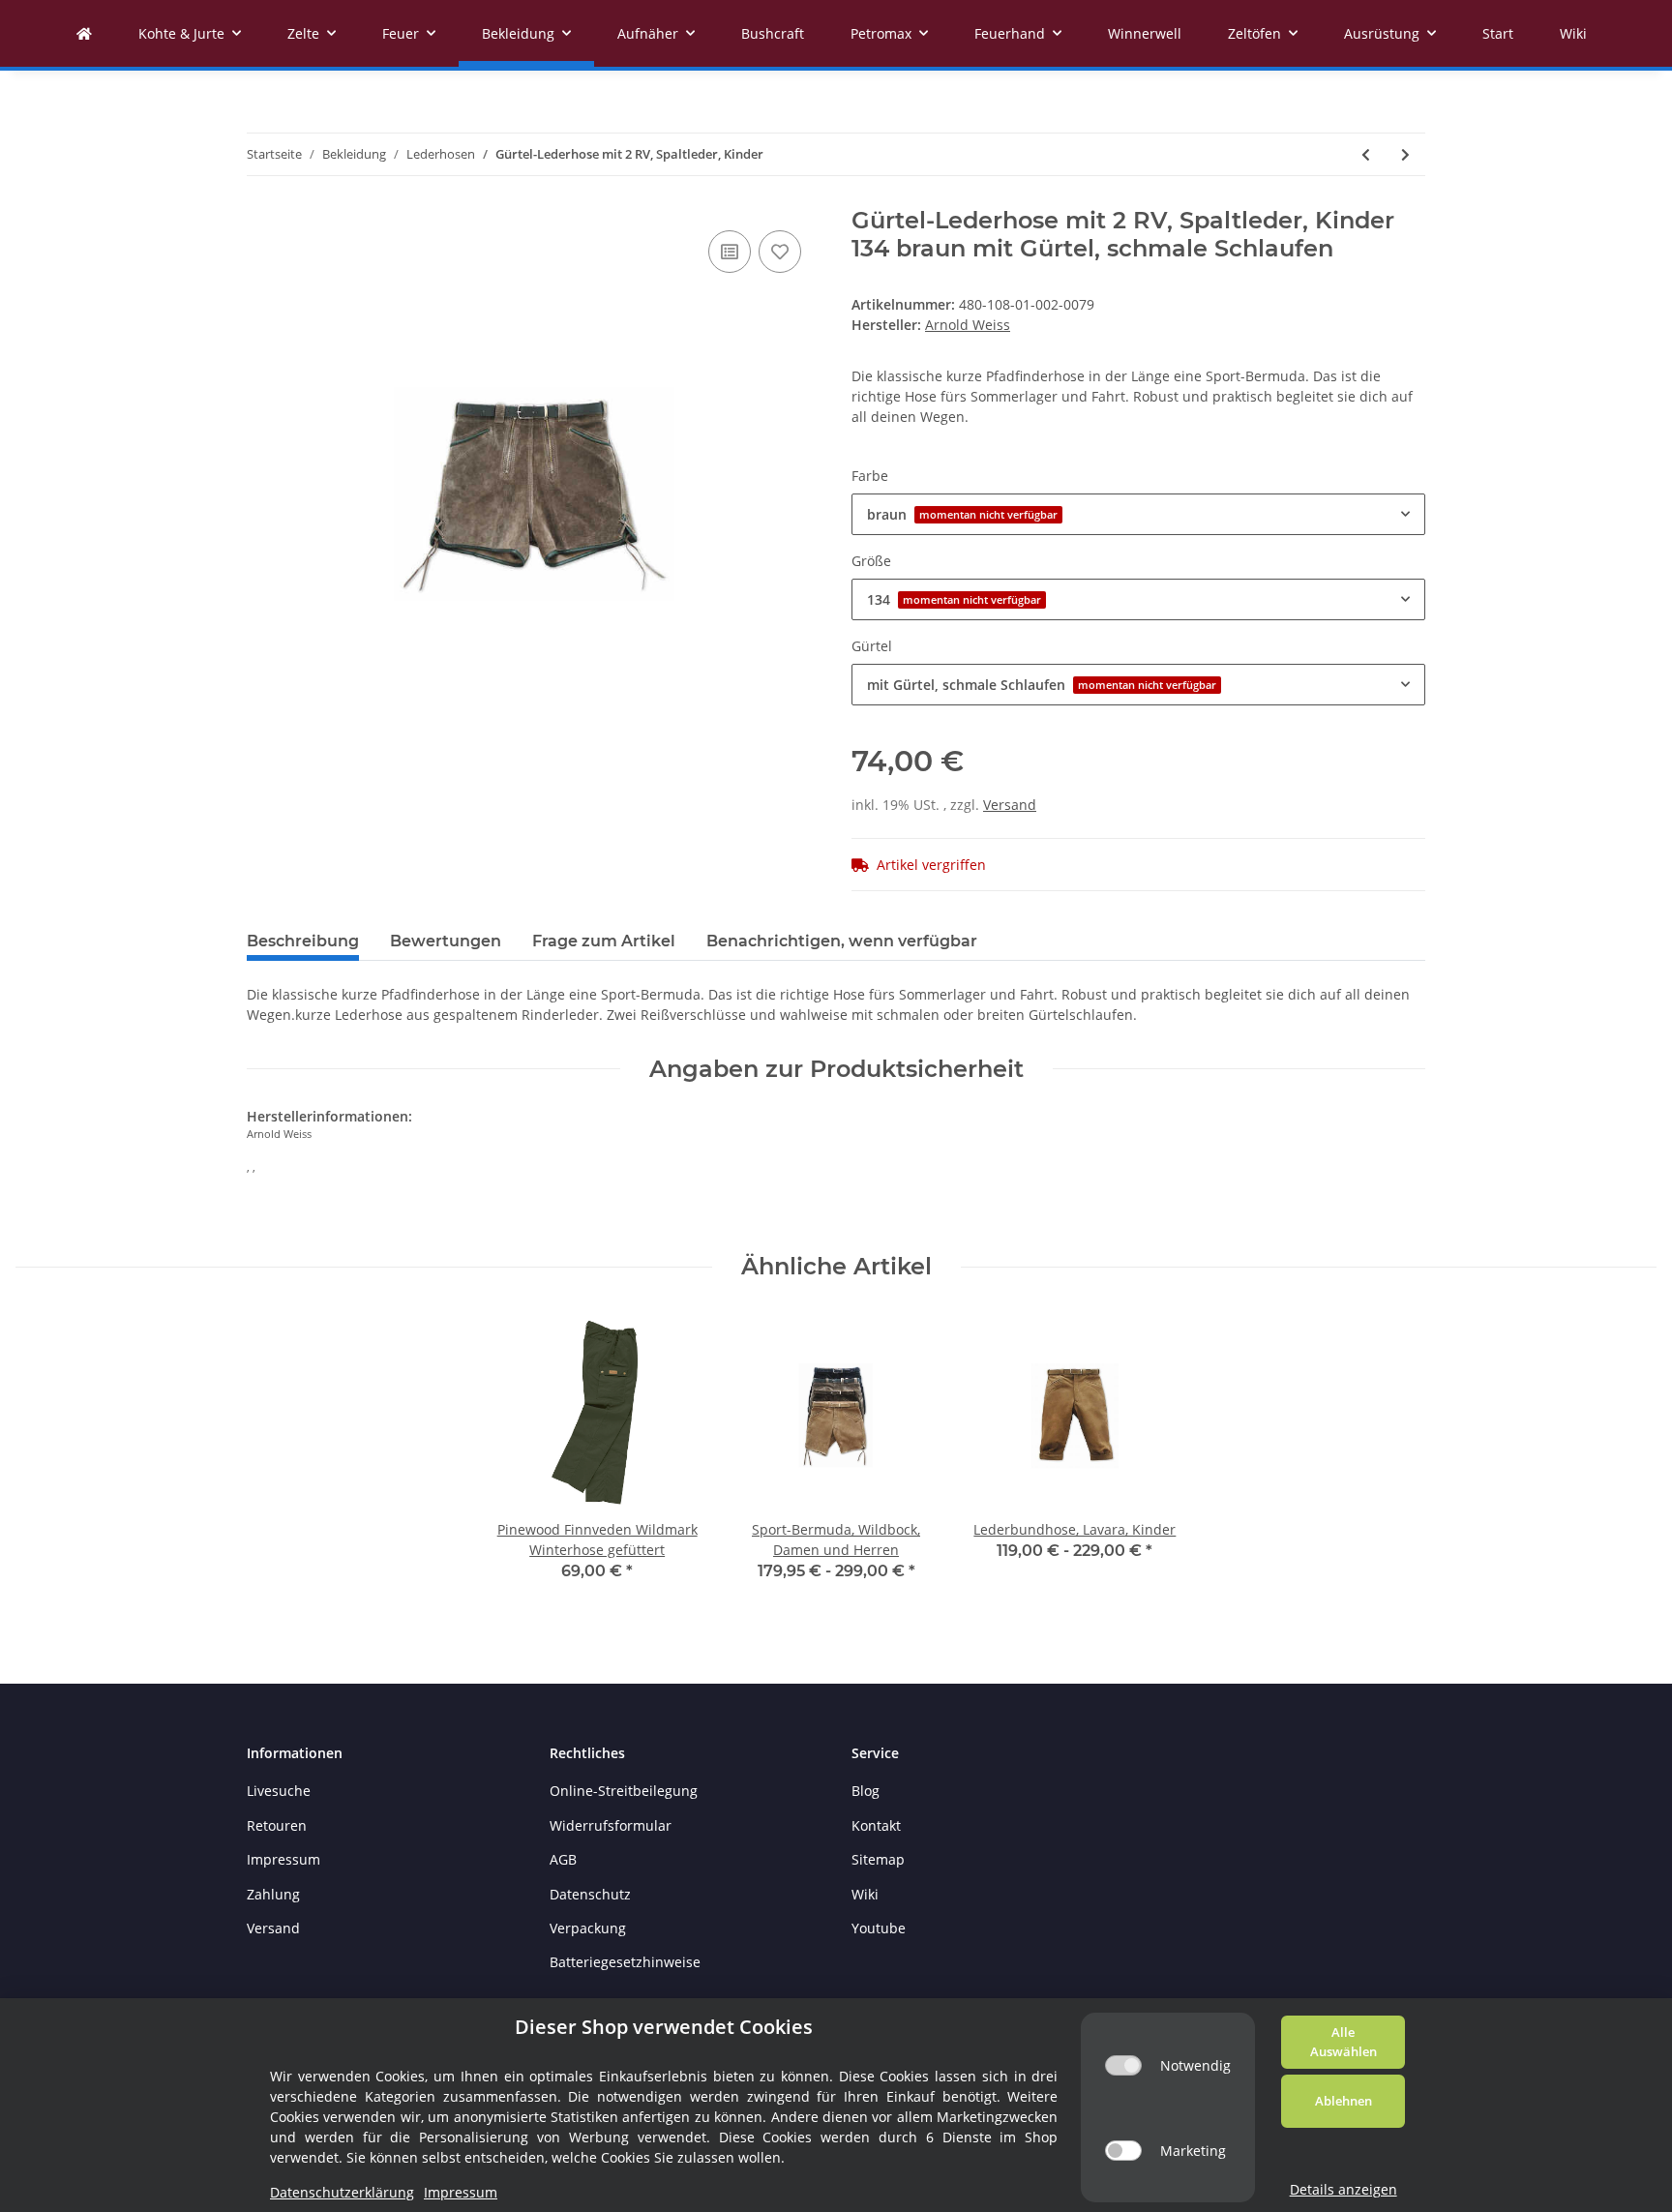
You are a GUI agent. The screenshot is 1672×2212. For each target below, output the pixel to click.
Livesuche (279, 1791)
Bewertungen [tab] (446, 941)
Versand (1010, 805)
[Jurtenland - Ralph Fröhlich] (84, 33)
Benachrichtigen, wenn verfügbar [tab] (842, 941)
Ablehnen (1344, 2101)
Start (1498, 33)
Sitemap (878, 1859)
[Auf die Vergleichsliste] (730, 252)
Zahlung (273, 1894)
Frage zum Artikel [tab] (604, 941)
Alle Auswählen (1344, 2042)
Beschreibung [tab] (303, 941)
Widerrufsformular (611, 1825)
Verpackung (588, 1928)
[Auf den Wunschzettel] (780, 252)
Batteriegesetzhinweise (625, 1962)
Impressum (284, 1859)
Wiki (1573, 33)
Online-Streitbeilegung (624, 1791)
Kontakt (876, 1825)
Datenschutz (590, 1894)
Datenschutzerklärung (342, 2192)
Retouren (277, 1825)
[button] (1138, 514)
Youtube (879, 1928)
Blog (866, 1791)
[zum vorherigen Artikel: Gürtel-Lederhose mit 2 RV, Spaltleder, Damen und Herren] (1366, 154)
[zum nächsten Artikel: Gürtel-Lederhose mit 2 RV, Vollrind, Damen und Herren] (1405, 154)
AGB (563, 1859)
